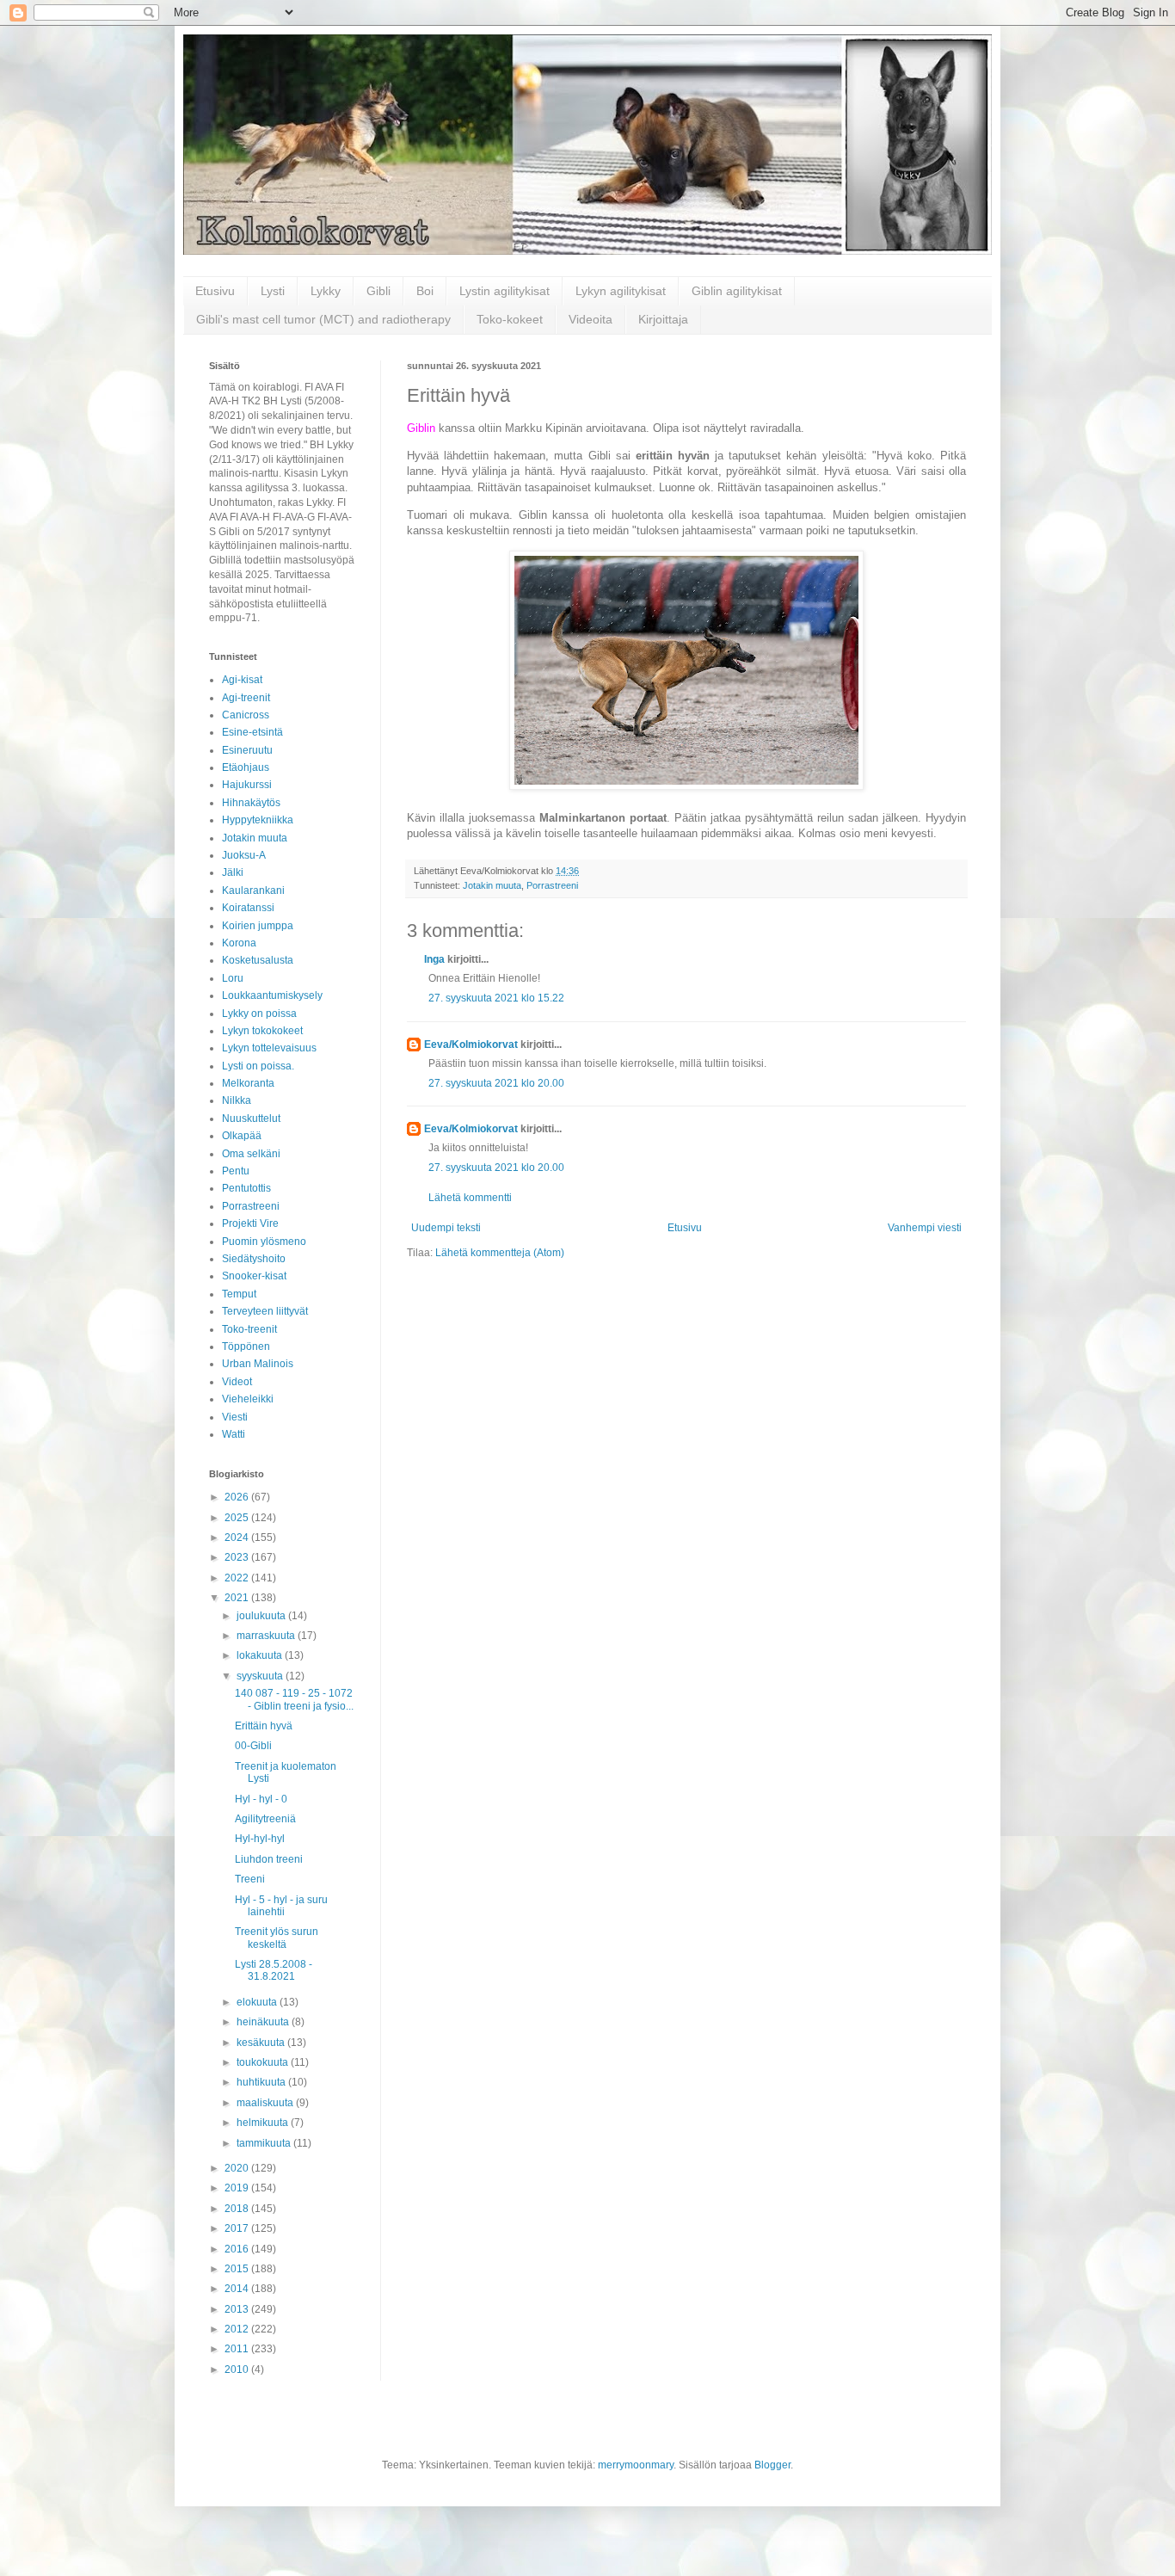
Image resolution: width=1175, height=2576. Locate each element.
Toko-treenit (249, 1329)
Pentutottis (246, 1188)
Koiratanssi (248, 908)
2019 (238, 2188)
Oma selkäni (251, 1154)
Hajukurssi (247, 785)
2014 (238, 2289)
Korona (239, 943)
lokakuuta (261, 1655)
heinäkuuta (264, 2022)
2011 (238, 2349)
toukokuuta (264, 2062)
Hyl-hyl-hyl (260, 1839)
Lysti (273, 291)
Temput (239, 1294)
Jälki (233, 872)
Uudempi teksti (446, 1228)
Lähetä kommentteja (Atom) (500, 1253)
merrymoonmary (636, 2465)
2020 (238, 2168)
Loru (233, 978)
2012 (238, 2329)
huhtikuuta (262, 2082)
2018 (238, 2209)
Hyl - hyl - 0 (261, 1799)
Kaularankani (253, 891)
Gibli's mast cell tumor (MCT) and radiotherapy (323, 319)
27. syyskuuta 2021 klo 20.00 (496, 1083)
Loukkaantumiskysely (272, 995)
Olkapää (242, 1136)
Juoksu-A (244, 855)
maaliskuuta (266, 2103)
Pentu (236, 1171)
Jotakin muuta (492, 885)
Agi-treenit (246, 698)
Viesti (235, 1417)
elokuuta (258, 2002)
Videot (237, 1382)
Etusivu (215, 291)
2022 (238, 1578)
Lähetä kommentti (470, 1198)
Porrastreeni (552, 885)
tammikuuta (265, 2143)
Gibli (378, 291)
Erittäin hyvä (264, 1726)
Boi (425, 291)
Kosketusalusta (258, 960)
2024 (238, 1538)
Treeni (250, 1879)
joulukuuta (262, 1616)
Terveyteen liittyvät (265, 1311)
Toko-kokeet (510, 319)
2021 (238, 1598)
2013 (238, 2309)
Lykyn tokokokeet (262, 1031)
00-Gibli (253, 1746)
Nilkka (237, 1100)
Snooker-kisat (254, 1276)
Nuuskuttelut (251, 1119)
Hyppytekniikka (258, 820)
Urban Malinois (258, 1364)
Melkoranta (248, 1083)
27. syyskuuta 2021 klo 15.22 (496, 998)
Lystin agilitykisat (504, 291)
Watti (234, 1434)
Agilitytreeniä (265, 1819)
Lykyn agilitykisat (621, 291)
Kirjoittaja (663, 319)
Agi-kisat (242, 680)
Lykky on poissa (259, 1014)
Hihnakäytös (251, 803)
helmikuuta (264, 2123)
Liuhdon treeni (269, 1859)
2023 (238, 1557)
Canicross (246, 715)
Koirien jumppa (258, 926)
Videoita (591, 319)
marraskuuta (267, 1636)
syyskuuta (261, 1676)
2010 (238, 2370)
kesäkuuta (262, 2043)
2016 (238, 2249)
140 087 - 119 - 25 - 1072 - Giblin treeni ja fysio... (294, 1699)
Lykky (326, 291)
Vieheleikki (248, 1399)
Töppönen (246, 1347)
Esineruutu (247, 750)
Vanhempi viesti (925, 1228)
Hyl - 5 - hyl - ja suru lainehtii (281, 1906)
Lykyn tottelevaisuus (269, 1048)
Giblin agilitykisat (737, 291)
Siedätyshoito (254, 1259)
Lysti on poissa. (258, 1066)
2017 (238, 2228)
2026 (238, 1497)
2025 (238, 1518)
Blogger (772, 2465)
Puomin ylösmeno (264, 1242)
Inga (434, 959)
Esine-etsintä (252, 732)
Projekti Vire (250, 1223)
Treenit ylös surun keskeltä (277, 1938)
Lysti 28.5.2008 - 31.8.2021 (274, 1970)
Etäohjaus (246, 767)
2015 (238, 2269)
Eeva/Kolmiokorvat (471, 1045)
